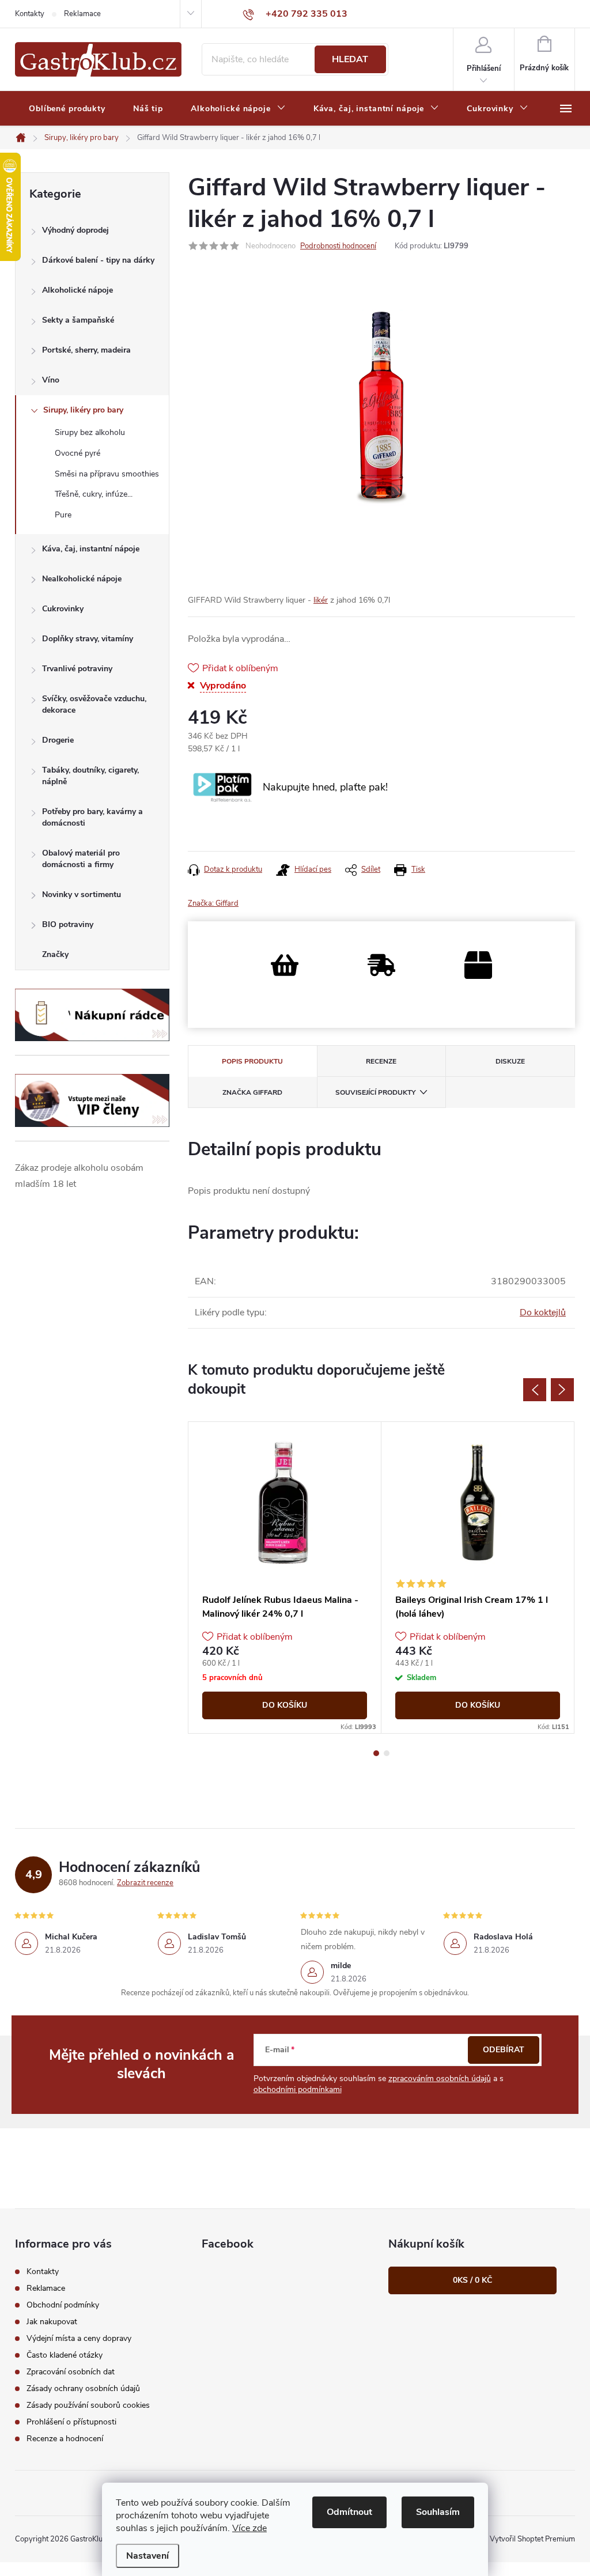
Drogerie (58, 740)
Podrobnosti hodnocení (338, 246)
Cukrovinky (63, 609)
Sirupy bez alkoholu (90, 432)
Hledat (350, 59)
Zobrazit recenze (145, 1883)
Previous (535, 1390)
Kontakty (30, 14)
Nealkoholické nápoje (82, 579)
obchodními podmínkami (298, 2089)
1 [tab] (376, 1753)
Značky (55, 954)
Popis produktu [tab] (252, 1061)
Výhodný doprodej (75, 230)
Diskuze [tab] (510, 1061)
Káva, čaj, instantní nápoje (91, 549)
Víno (51, 380)
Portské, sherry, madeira (86, 350)
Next (562, 1390)
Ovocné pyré (77, 453)
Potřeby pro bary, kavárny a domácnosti (92, 817)
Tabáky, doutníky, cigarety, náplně (90, 776)
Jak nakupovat (52, 2322)
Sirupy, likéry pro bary (83, 410)
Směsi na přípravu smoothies (107, 474)
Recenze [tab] (381, 1061)
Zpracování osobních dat (71, 2372)
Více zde (249, 2528)
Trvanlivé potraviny (77, 669)
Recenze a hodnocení (65, 2439)
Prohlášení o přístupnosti (71, 2422)
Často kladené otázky (65, 2355)
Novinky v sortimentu (82, 894)
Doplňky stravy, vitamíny (88, 639)
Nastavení (147, 2556)
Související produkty (375, 1092)
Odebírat (504, 2050)
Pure (63, 515)
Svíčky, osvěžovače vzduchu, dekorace (94, 704)
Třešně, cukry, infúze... (94, 494)
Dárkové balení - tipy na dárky (98, 260)
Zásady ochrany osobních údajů (83, 2388)
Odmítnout (349, 2512)
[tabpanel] (285, 1578)
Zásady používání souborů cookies (88, 2405)
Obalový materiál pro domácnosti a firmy (81, 859)
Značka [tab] (252, 1092)
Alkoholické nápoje (77, 290)
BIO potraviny (68, 924)
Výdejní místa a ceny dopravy (79, 2338)
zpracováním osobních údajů (440, 2078)
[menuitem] (67, 109)
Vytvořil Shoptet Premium (532, 2539)
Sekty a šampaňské (78, 320)
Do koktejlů (543, 1312)
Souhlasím (438, 2512)
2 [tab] (387, 1753)
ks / (472, 2280)
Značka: (213, 903)
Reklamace (82, 14)
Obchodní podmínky (63, 2305)
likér (321, 600)
